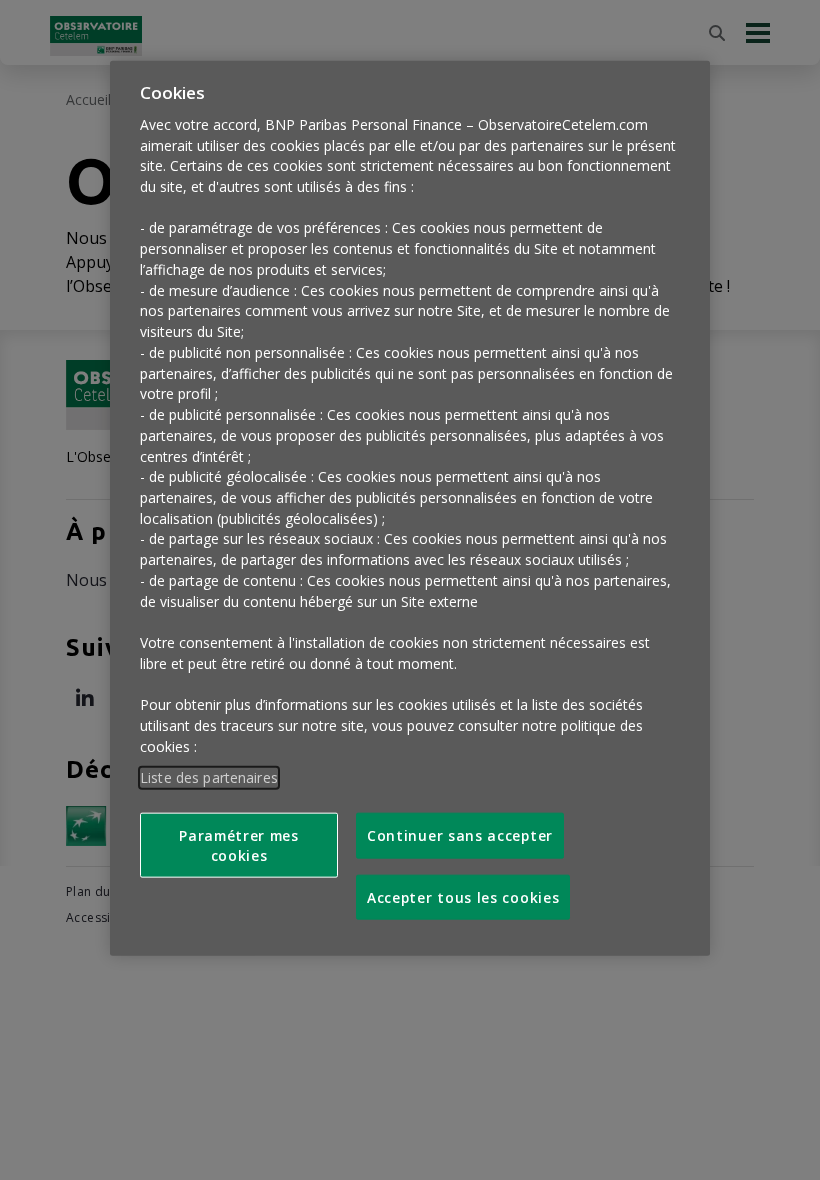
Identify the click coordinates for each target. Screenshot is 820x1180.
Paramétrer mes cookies (239, 845)
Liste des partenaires (209, 776)
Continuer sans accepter (460, 835)
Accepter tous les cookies (463, 896)
